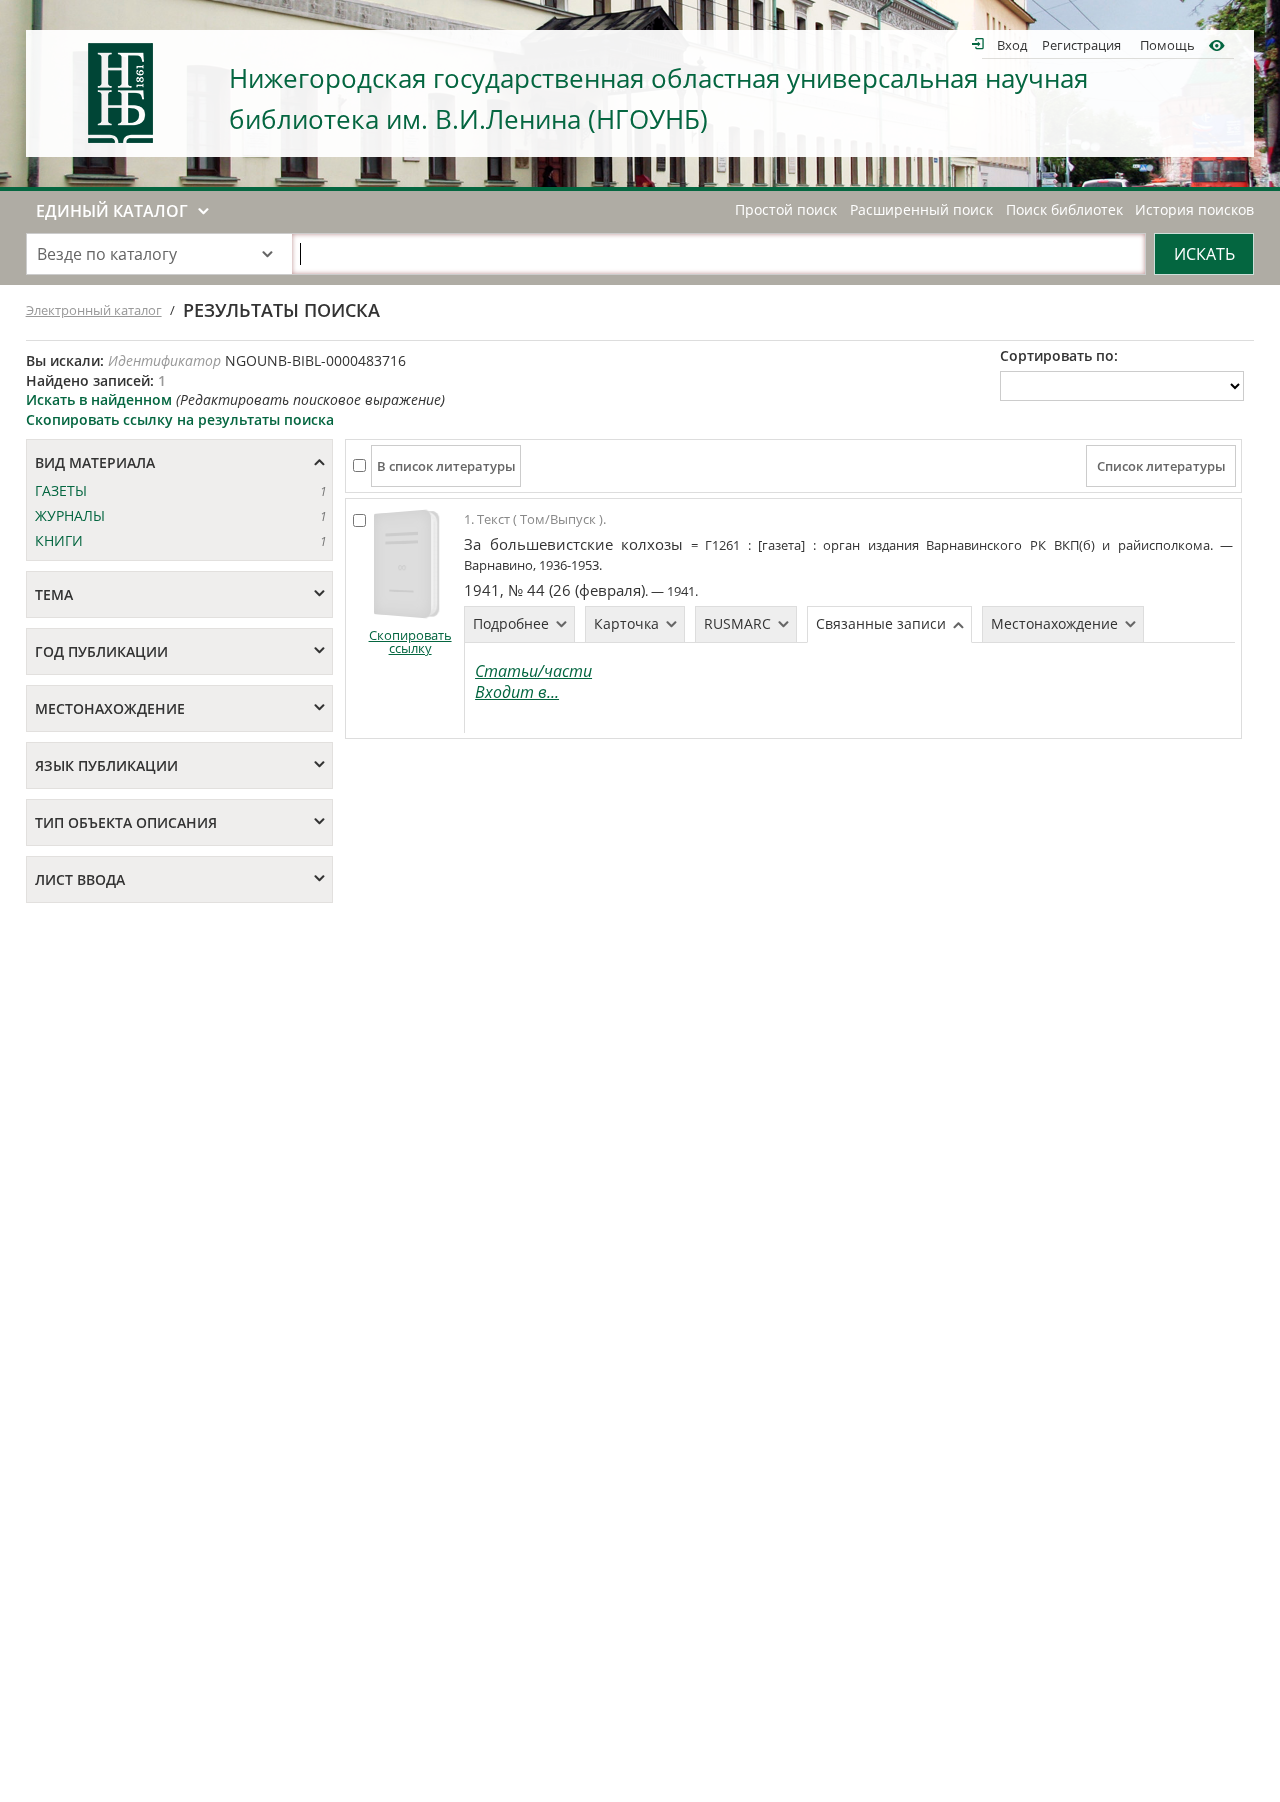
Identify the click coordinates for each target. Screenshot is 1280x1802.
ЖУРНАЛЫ (70, 515)
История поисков (1194, 210)
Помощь (1167, 44)
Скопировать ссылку (410, 641)
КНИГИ (59, 540)
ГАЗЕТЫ (61, 490)
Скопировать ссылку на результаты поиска (180, 419)
